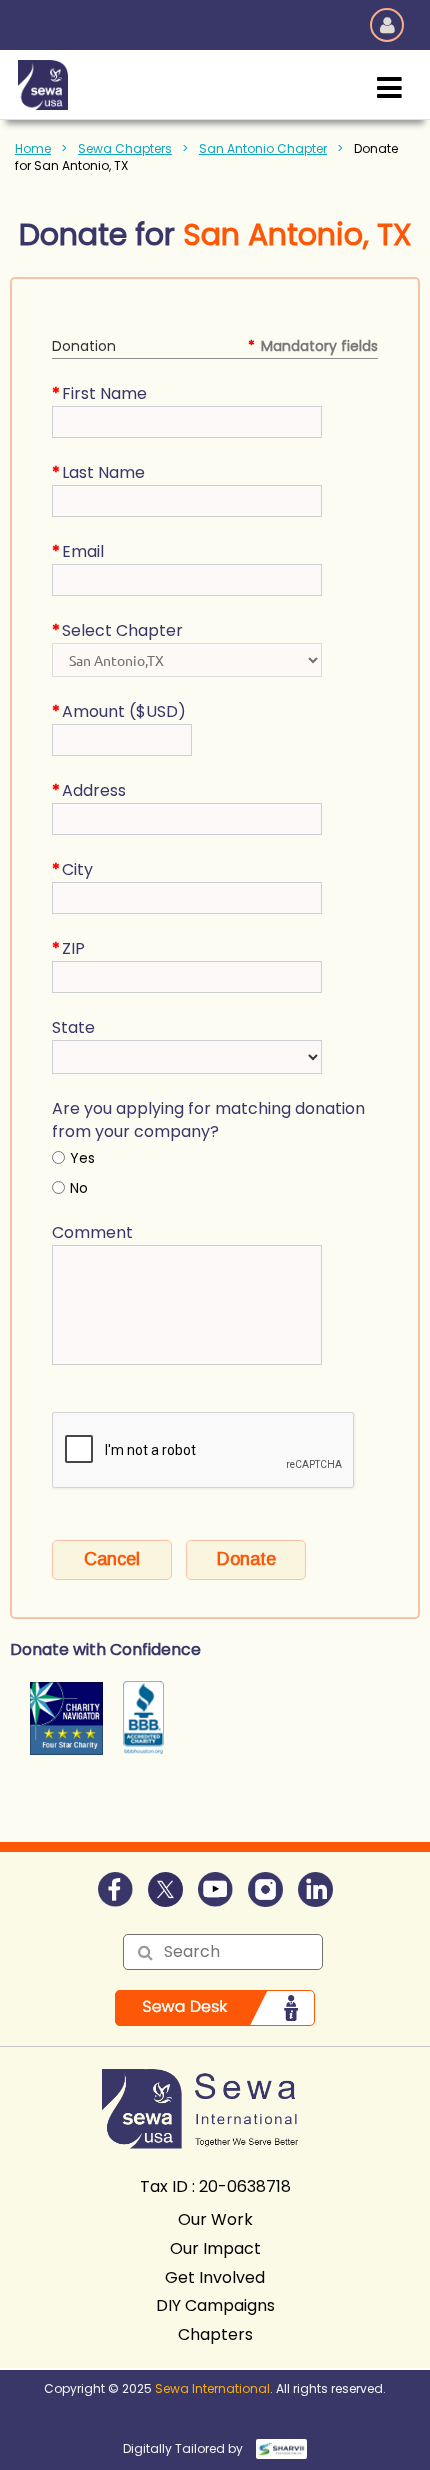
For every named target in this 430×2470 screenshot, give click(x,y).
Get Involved (215, 2277)
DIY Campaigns (215, 2305)
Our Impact (215, 2248)
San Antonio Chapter (263, 148)
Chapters (215, 2334)
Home (33, 148)
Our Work (215, 2219)
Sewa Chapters (125, 148)
